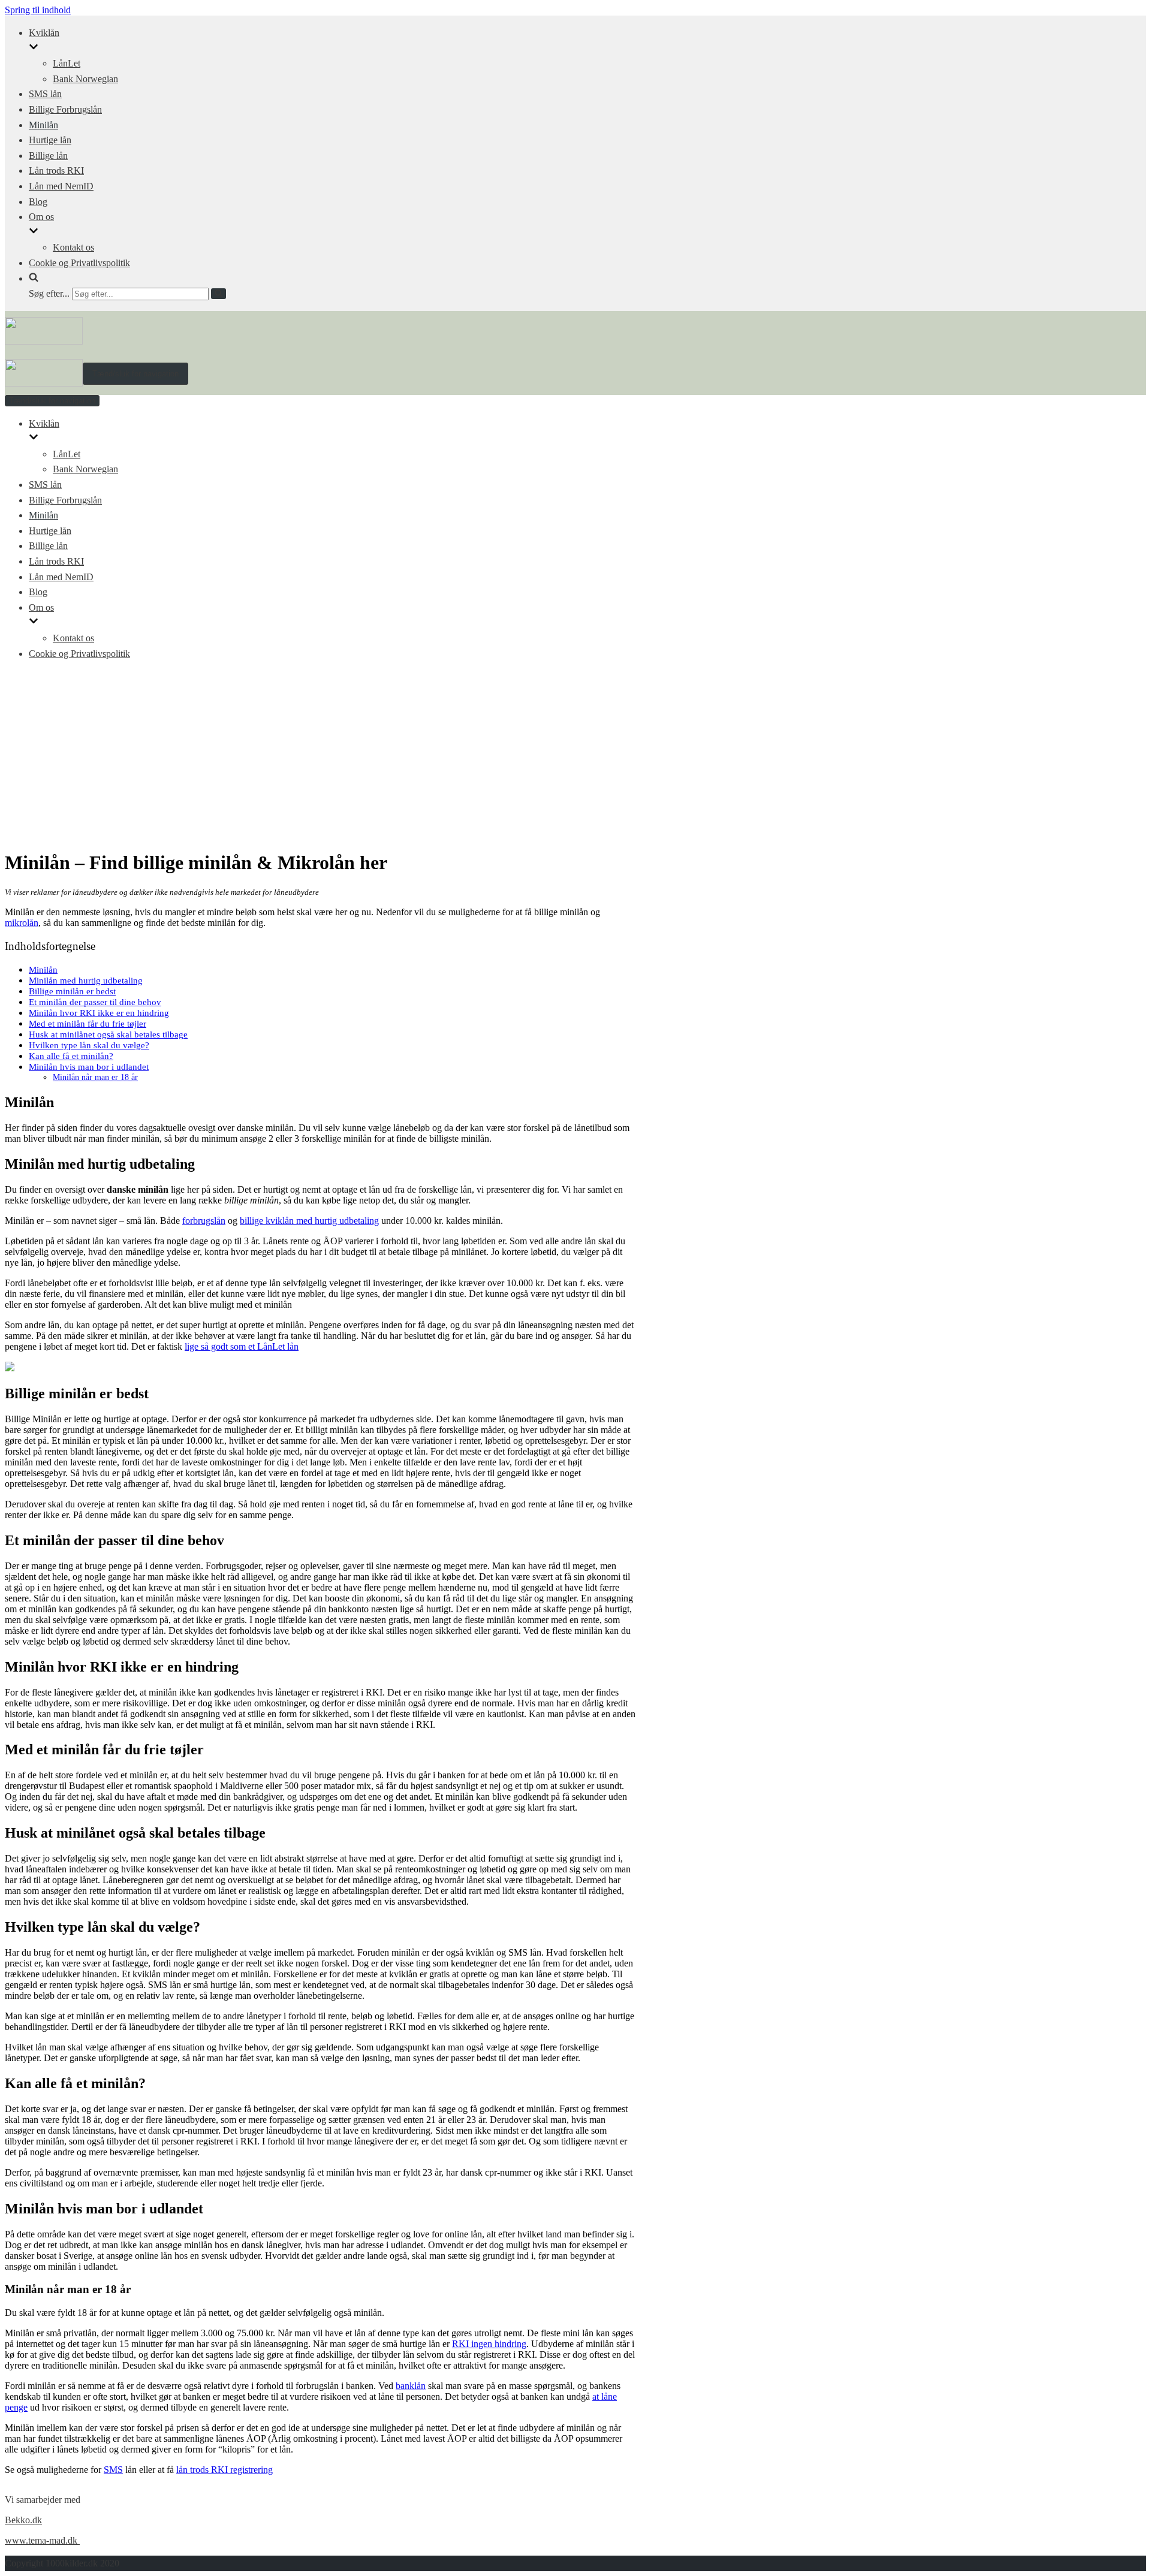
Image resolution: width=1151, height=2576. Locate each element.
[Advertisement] (575, 755)
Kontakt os (73, 247)
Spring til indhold (38, 10)
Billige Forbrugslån (65, 109)
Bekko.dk (23, 2520)
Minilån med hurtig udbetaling (86, 980)
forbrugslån (204, 1221)
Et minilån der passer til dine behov (95, 1002)
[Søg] (219, 294)
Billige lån (48, 156)
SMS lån (45, 94)
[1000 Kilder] (44, 341)
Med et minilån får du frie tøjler (88, 1023)
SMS (113, 2470)
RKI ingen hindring (489, 2344)
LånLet (67, 63)
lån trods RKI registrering (225, 2470)
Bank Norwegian (85, 79)
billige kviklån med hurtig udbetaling (309, 1221)
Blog (38, 202)
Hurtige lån (50, 140)
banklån (411, 2386)
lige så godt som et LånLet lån (242, 1346)
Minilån (43, 125)
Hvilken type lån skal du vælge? (89, 1045)
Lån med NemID (61, 186)
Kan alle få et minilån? (71, 1056)
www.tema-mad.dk (42, 2540)
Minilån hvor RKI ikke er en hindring (99, 1013)
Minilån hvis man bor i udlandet (89, 1067)
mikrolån (22, 923)
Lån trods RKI (56, 171)
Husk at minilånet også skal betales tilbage (108, 1034)
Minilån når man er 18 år (95, 1077)
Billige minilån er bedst (72, 991)
